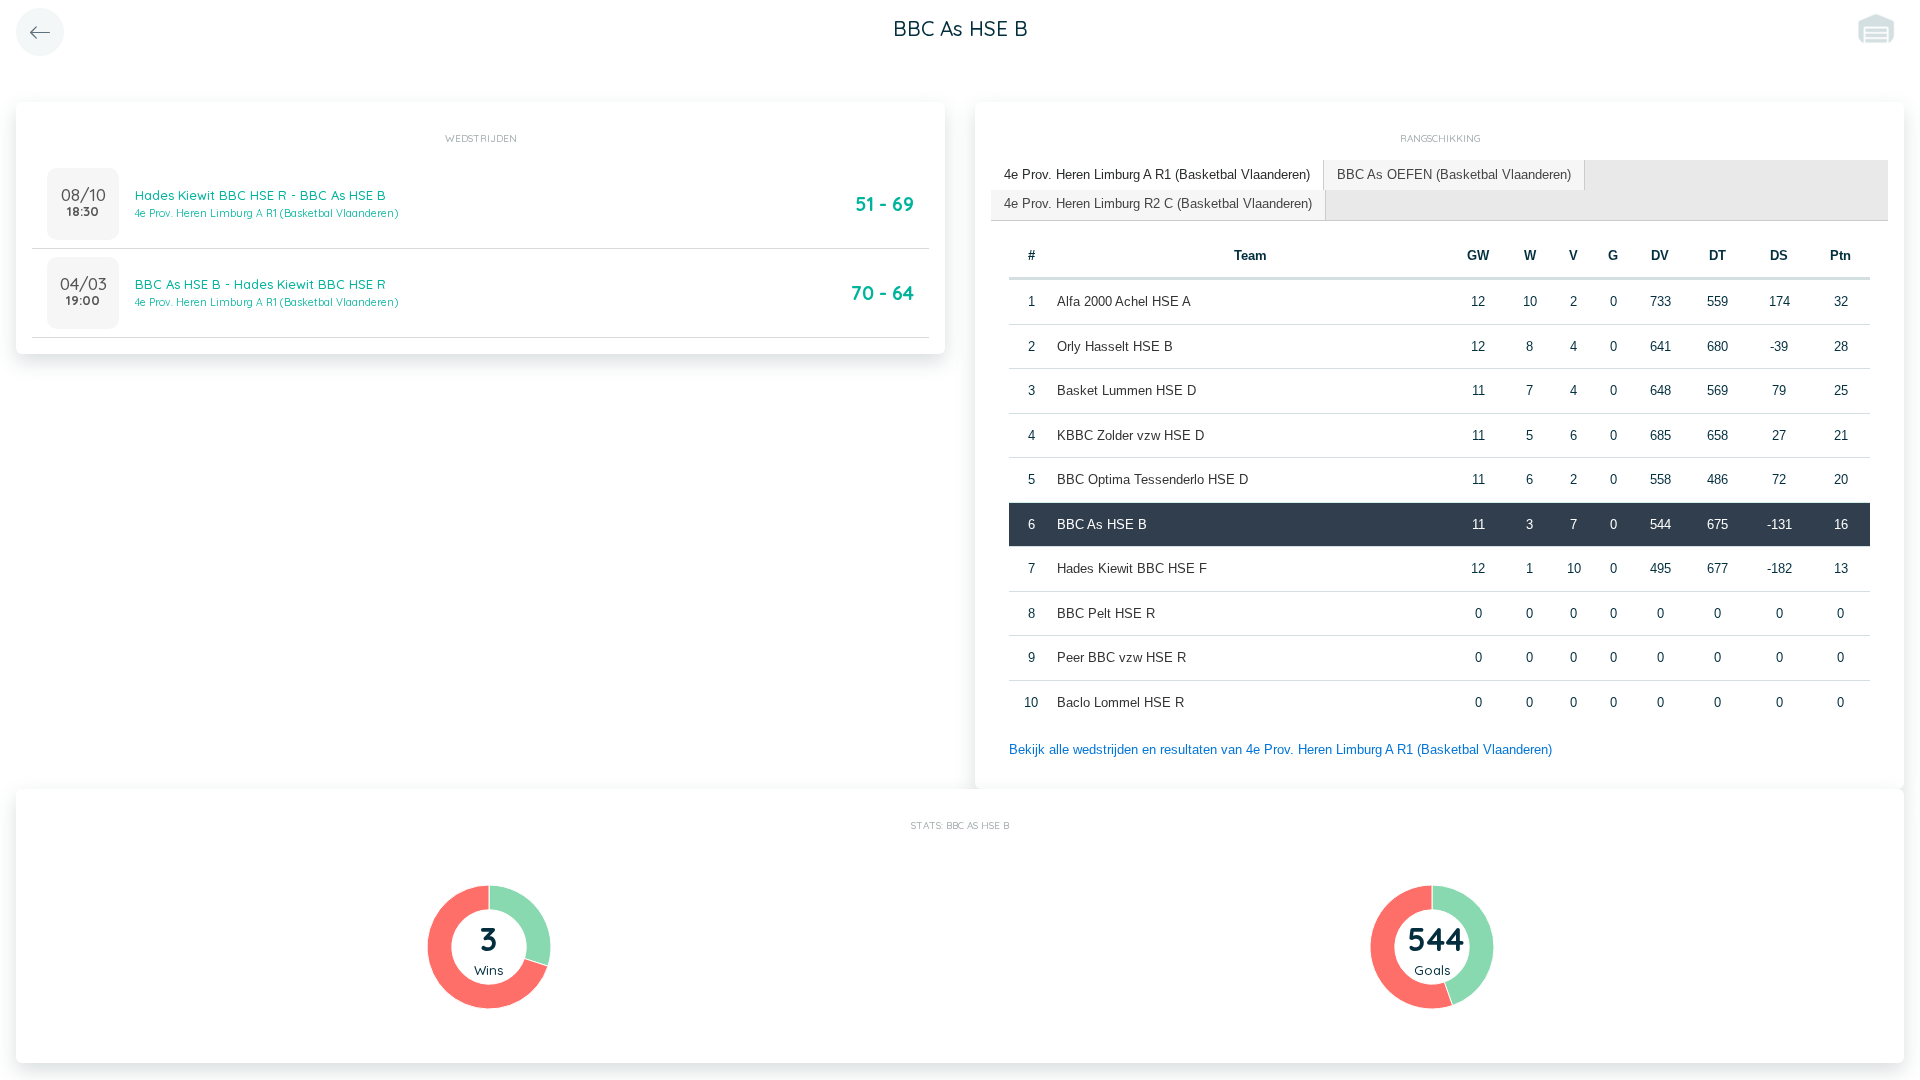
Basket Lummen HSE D (1126, 390)
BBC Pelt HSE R (1106, 613)
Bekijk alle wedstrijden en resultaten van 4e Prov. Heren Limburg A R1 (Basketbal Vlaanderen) (1280, 749)
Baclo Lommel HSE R (1120, 702)
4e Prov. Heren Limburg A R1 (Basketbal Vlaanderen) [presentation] (1157, 174)
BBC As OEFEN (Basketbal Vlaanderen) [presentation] (1454, 174)
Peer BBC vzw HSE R (1121, 657)
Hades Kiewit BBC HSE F (1132, 568)
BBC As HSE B (1102, 524)
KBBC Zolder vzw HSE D (1130, 435)
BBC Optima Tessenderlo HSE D (1152, 479)
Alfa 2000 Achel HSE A (1124, 301)
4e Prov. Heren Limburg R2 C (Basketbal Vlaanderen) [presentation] (1158, 203)
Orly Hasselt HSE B (1115, 346)
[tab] (1157, 175)
